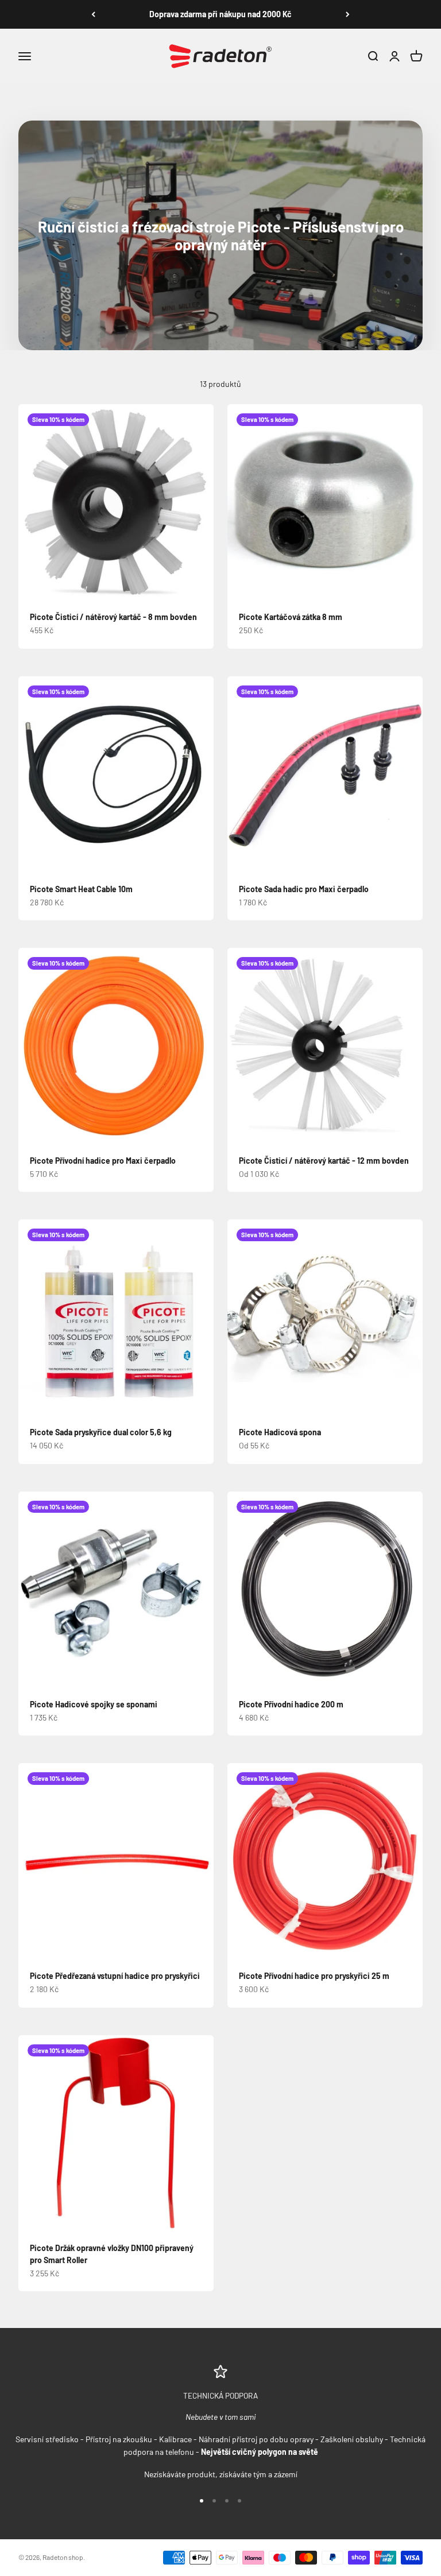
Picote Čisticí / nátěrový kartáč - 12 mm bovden (324, 1161)
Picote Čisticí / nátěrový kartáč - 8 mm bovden (113, 617)
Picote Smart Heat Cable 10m (81, 889)
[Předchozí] (93, 14)
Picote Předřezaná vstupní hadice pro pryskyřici (115, 1976)
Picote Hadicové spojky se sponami (94, 1704)
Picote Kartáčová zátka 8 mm (291, 617)
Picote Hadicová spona (280, 1432)
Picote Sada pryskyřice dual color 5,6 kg (101, 1432)
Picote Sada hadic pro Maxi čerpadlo (304, 889)
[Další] (348, 14)
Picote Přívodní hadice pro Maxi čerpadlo (103, 1161)
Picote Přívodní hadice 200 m (291, 1704)
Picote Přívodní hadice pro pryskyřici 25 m (314, 1976)
